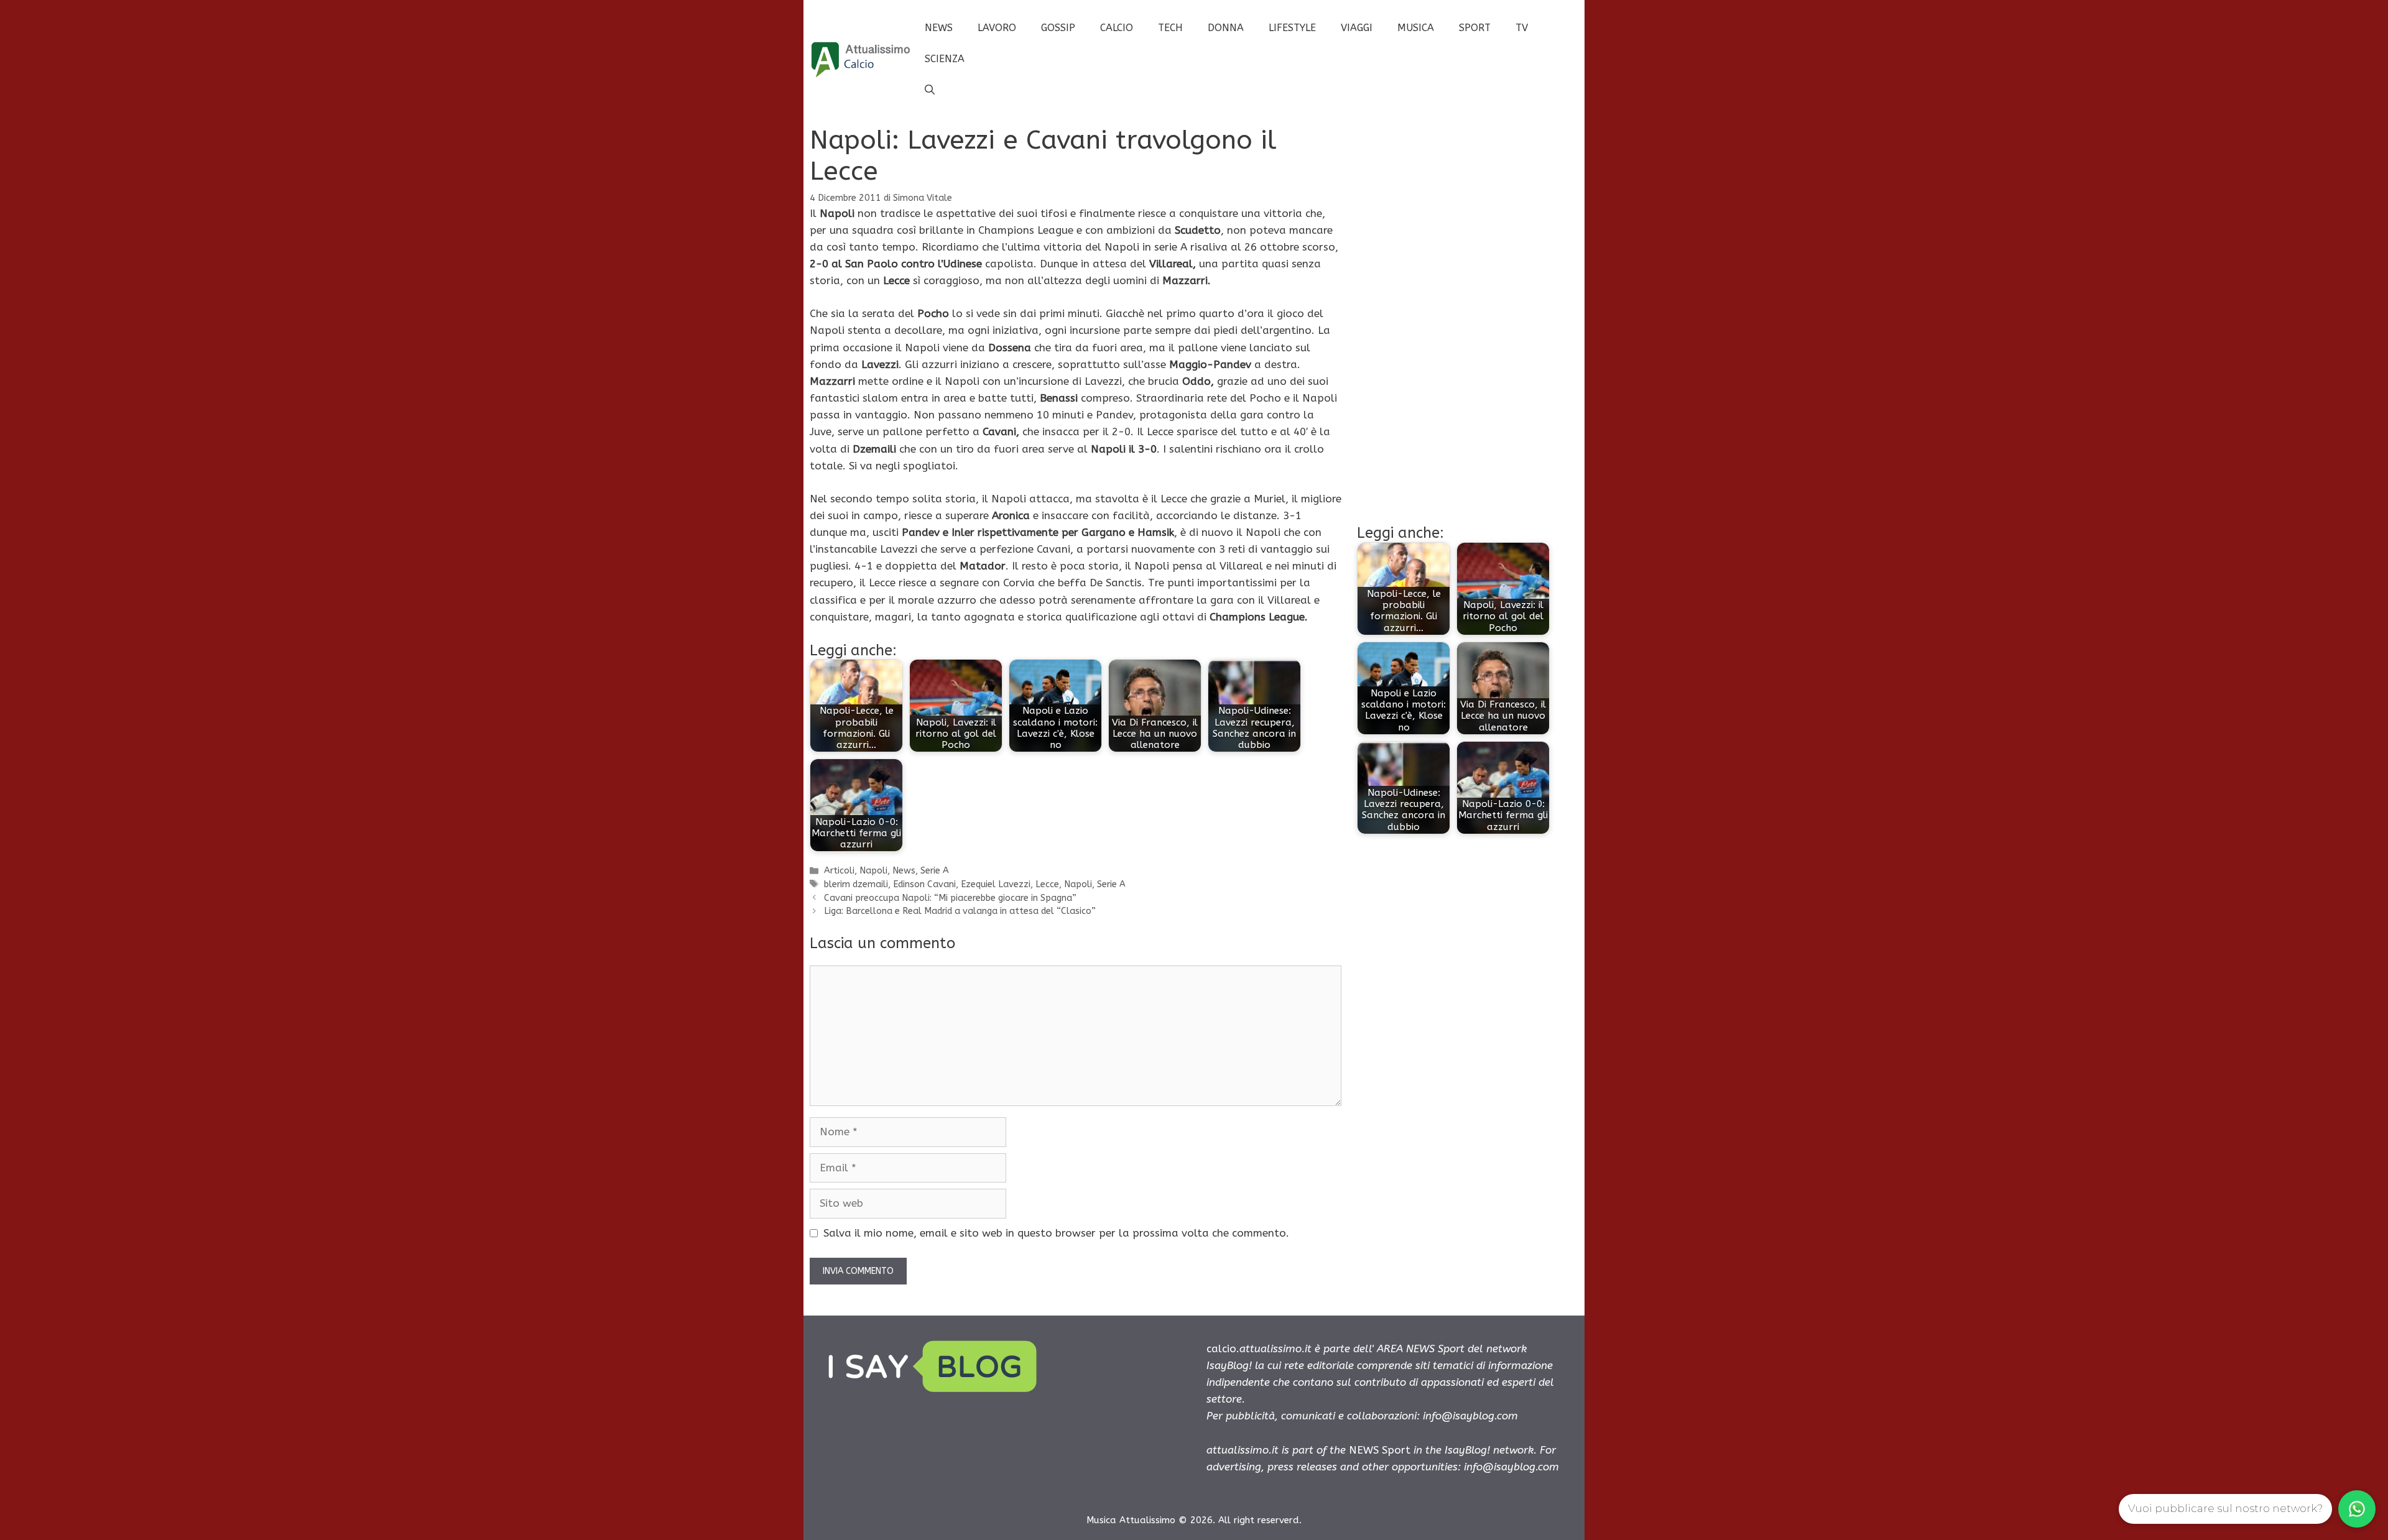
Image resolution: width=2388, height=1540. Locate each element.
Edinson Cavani (924, 884)
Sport (1475, 28)
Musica (1416, 28)
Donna (1226, 28)
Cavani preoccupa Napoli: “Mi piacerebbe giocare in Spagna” (950, 898)
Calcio (1117, 28)
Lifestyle (1292, 28)
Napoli (873, 871)
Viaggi (1357, 28)
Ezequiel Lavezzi (996, 884)
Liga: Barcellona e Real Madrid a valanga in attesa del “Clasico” (960, 911)
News (939, 28)
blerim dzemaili (856, 884)
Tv (1522, 28)
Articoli (839, 871)
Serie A (935, 871)
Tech (1170, 28)
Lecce (1047, 884)
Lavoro (997, 28)
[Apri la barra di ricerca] (930, 90)
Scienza (945, 59)
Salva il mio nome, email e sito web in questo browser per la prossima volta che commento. (1056, 1233)
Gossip (1058, 28)
